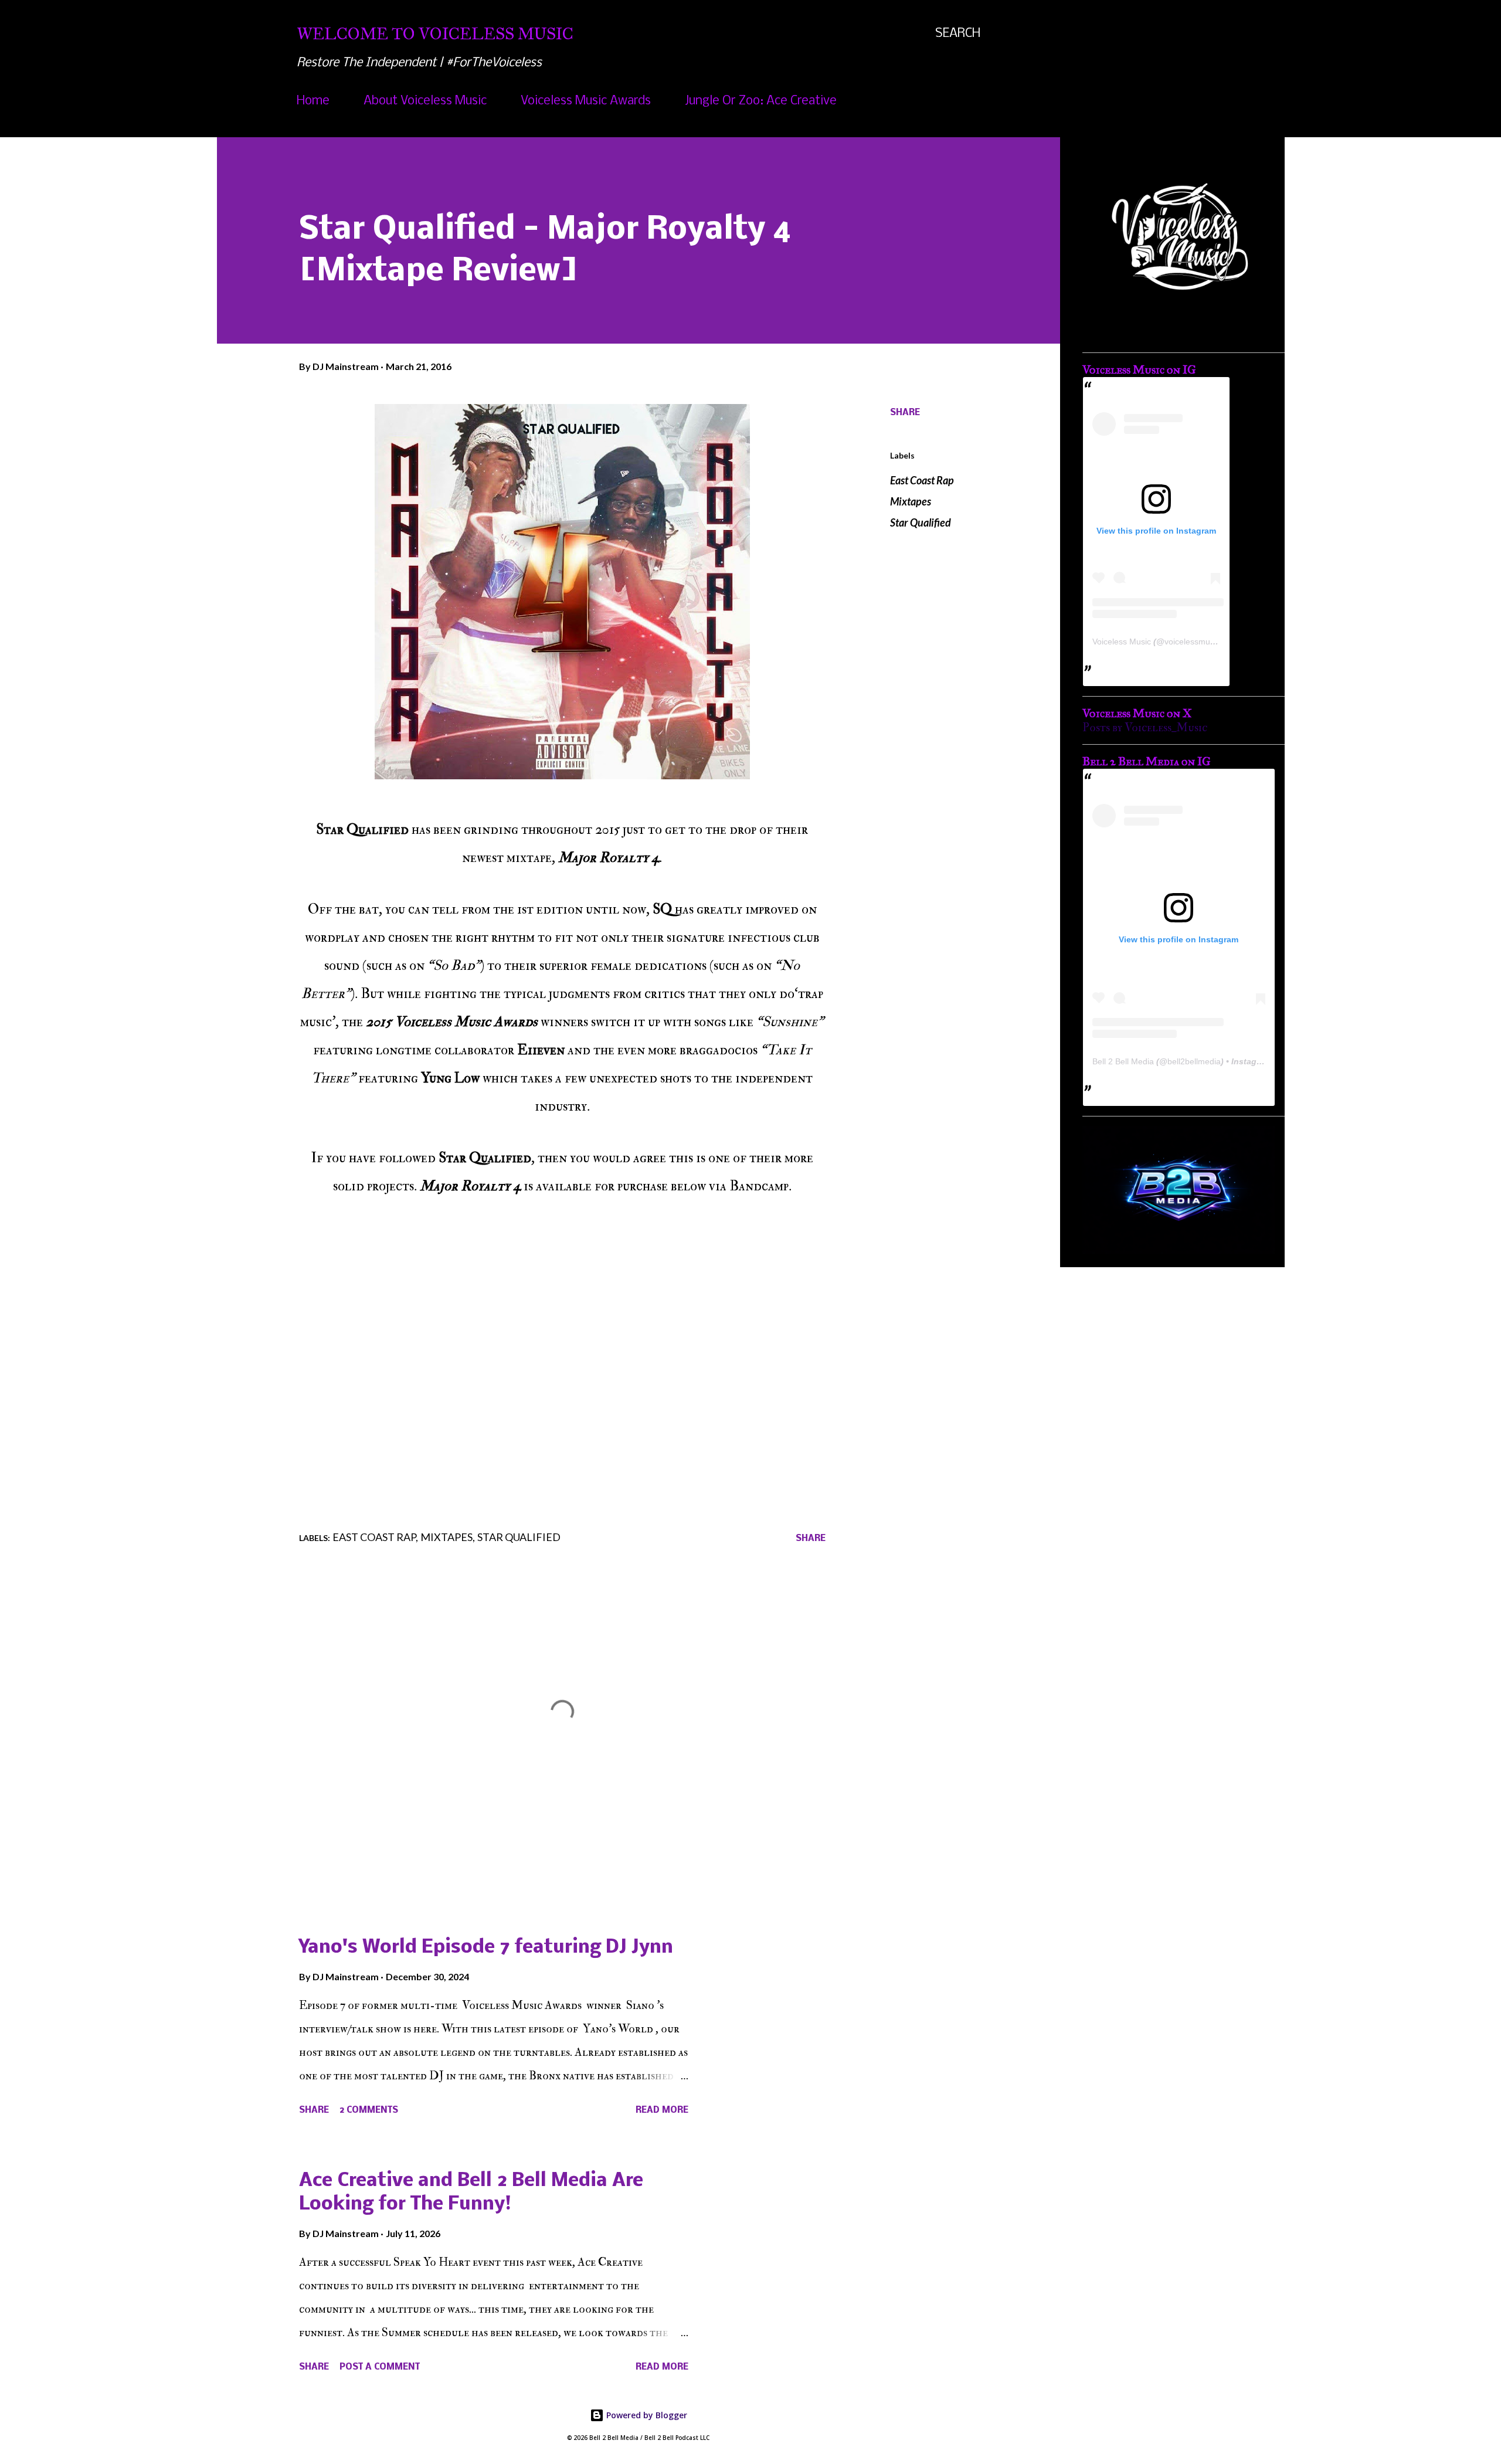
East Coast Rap (922, 480)
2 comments (369, 2110)
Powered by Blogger (646, 2415)
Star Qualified (921, 522)
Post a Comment (380, 2367)
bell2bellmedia (1194, 1061)
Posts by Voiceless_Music (1145, 727)
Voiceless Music (1122, 642)
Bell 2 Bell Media (1123, 1061)
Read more (662, 2110)
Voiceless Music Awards (586, 101)
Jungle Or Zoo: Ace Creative (761, 101)
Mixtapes (911, 501)
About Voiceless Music (425, 101)
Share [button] (905, 413)
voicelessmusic (1192, 642)
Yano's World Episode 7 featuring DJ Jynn (486, 1948)
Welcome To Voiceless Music (435, 34)
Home (313, 101)
